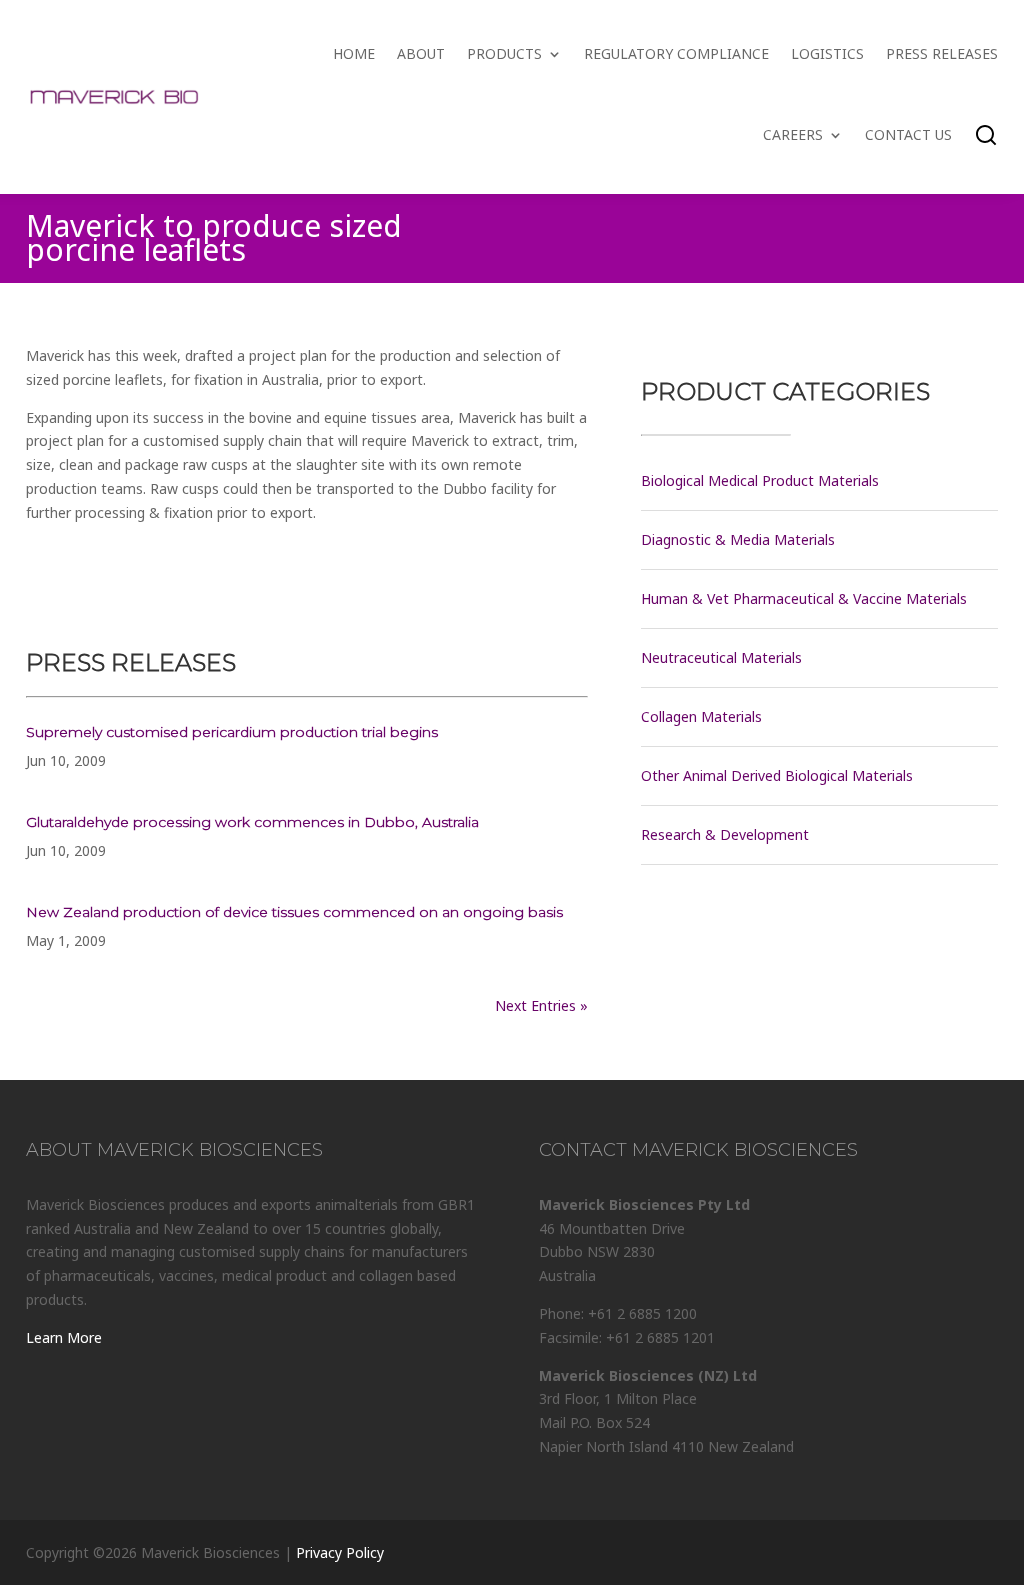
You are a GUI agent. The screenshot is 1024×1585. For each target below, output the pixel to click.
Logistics (827, 53)
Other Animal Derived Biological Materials (777, 775)
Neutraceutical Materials (721, 657)
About (421, 53)
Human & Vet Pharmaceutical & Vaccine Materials (804, 598)
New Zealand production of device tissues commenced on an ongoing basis (294, 912)
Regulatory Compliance (676, 53)
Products (504, 53)
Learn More (64, 1337)
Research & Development (725, 834)
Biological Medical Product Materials (760, 480)
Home (354, 53)
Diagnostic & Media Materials (738, 539)
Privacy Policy (340, 1552)
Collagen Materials (701, 716)
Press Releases (942, 53)
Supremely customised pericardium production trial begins (232, 732)
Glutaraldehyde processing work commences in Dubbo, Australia (252, 822)
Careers (793, 134)
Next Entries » (541, 1005)
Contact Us (908, 134)
